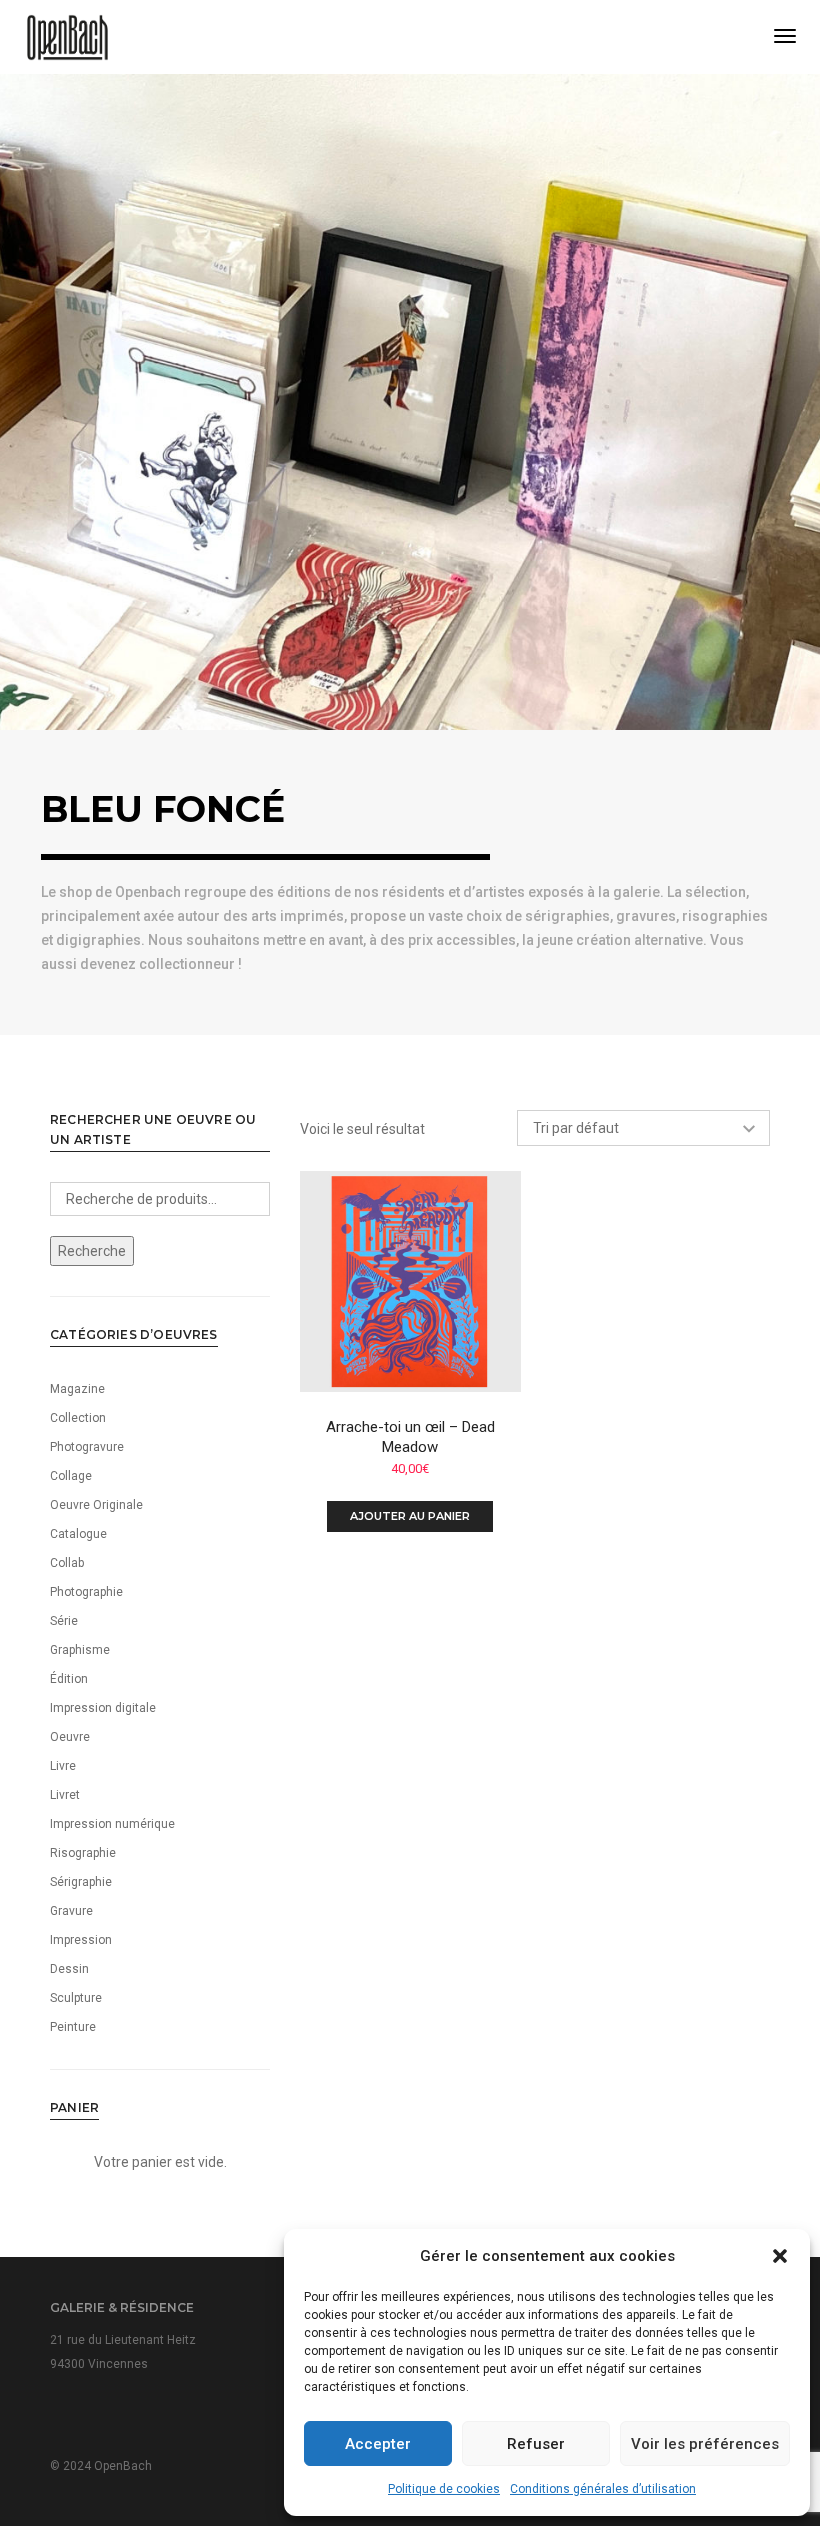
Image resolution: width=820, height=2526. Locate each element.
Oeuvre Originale (96, 1505)
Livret (65, 1795)
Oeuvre (70, 1737)
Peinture (73, 2027)
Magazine (77, 1389)
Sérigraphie (81, 1882)
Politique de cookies (444, 2489)
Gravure (71, 1911)
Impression (81, 1940)
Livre (63, 1766)
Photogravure (87, 1447)
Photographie (86, 1592)
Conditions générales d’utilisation (603, 2489)
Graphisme (80, 1650)
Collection (78, 1418)
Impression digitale (103, 1708)
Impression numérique (112, 1824)
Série (64, 1621)
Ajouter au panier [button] (410, 1516)
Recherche (92, 1251)
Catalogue (78, 1534)
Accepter (378, 2444)
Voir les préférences (705, 2444)
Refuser (536, 2444)
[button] (780, 2256)
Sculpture (76, 1998)
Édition (69, 1679)
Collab (67, 1563)
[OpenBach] (67, 36)
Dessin (69, 1969)
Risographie (83, 1853)
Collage (71, 1476)
